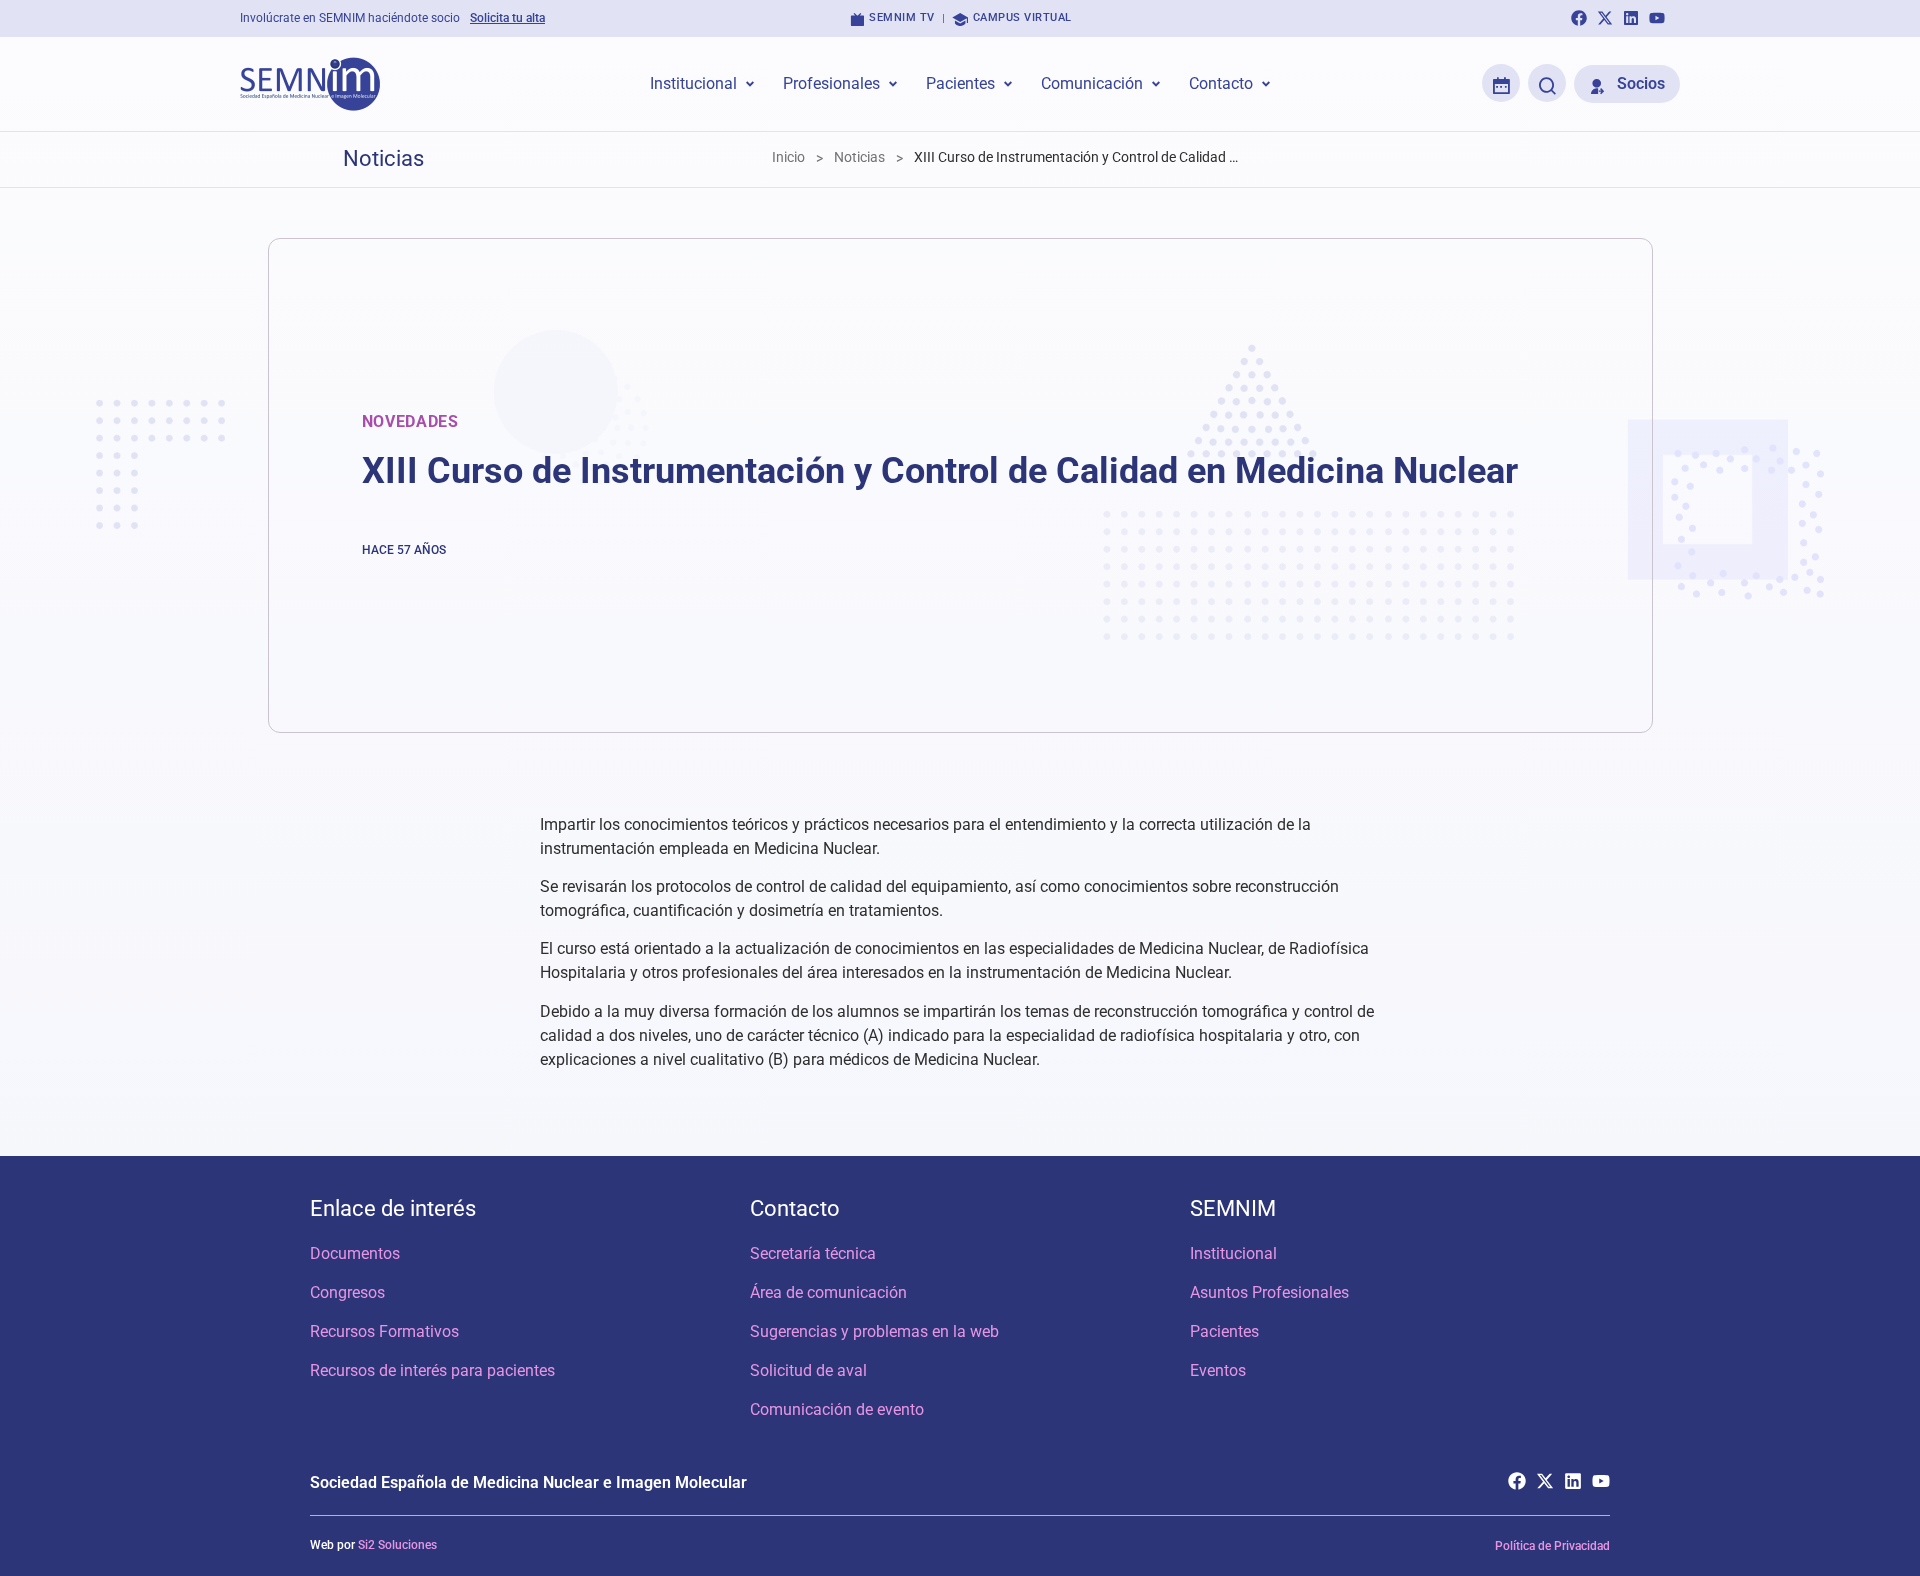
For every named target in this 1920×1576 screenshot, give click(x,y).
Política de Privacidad (1552, 1546)
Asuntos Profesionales (1269, 1292)
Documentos (355, 1253)
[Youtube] (1657, 18)
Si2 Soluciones (397, 1545)
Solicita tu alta (507, 18)
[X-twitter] (1605, 18)
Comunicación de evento (837, 1409)
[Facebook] (1579, 18)
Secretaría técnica (813, 1253)
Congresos (347, 1292)
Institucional (1233, 1253)
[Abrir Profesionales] (893, 84)
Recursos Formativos (384, 1331)
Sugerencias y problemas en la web (874, 1331)
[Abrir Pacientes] (1008, 84)
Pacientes (1224, 1331)
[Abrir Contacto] (1266, 84)
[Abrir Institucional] (750, 84)
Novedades (410, 421)
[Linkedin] (1631, 18)
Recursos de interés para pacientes (432, 1370)
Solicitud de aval (808, 1370)
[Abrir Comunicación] (1156, 84)
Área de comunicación (828, 1292)
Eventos (1218, 1370)
